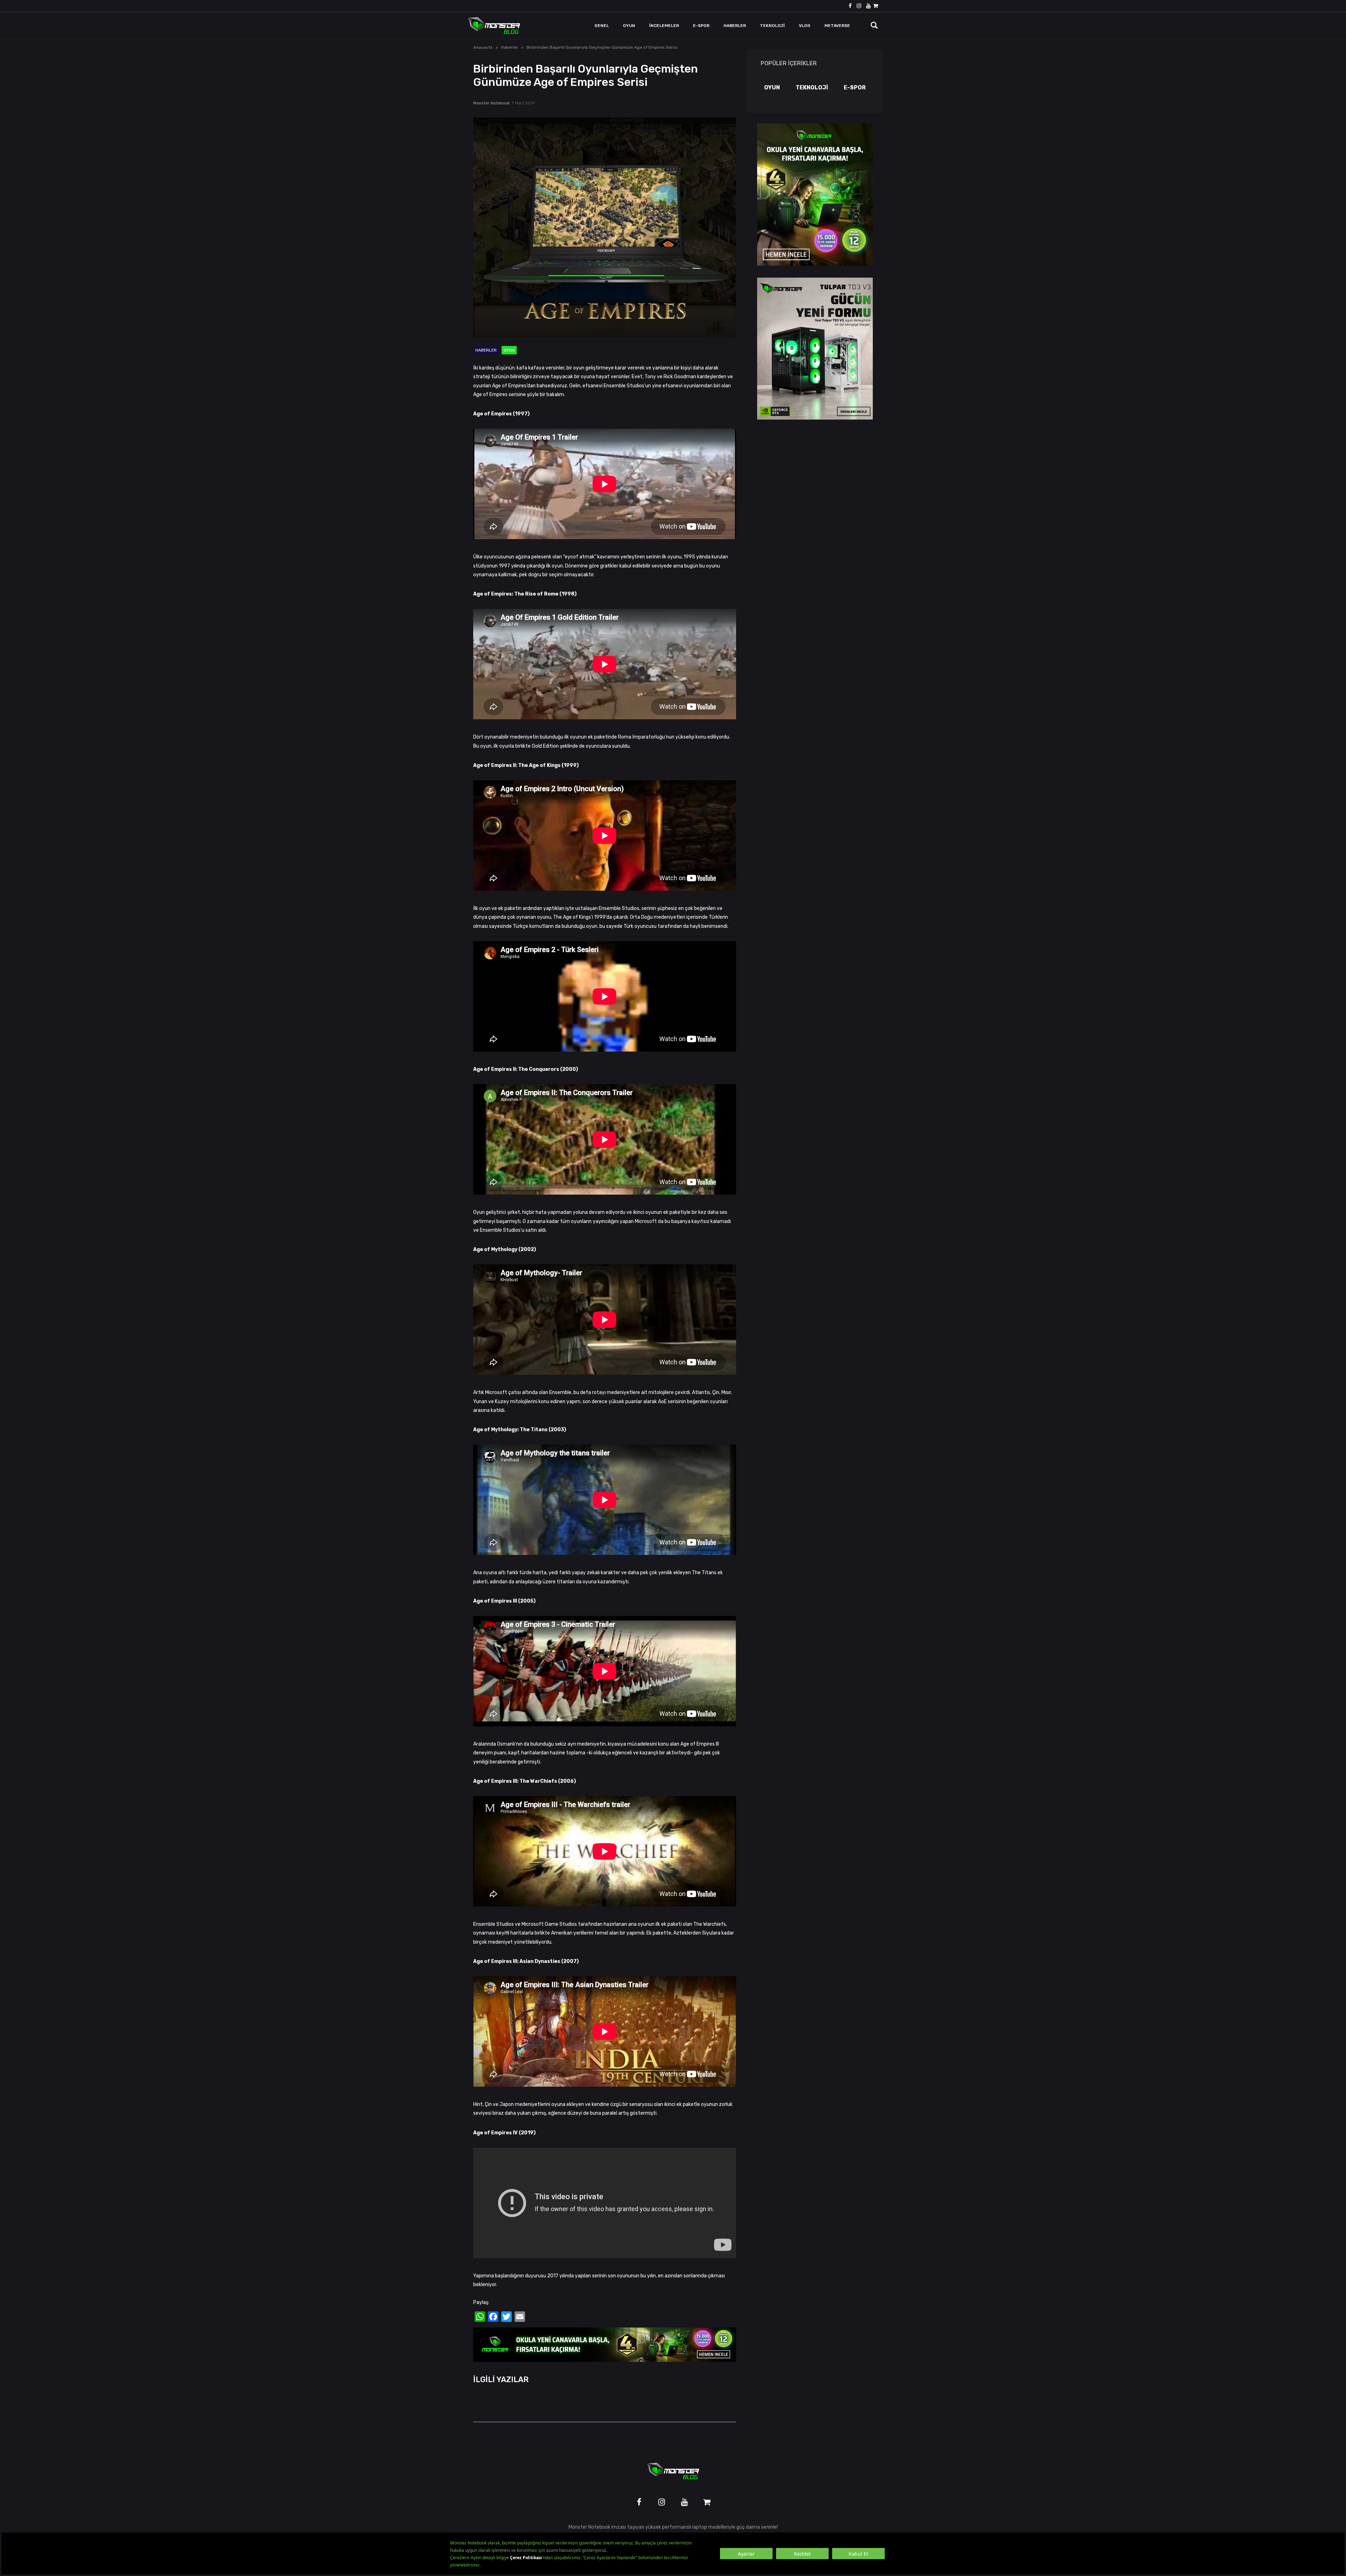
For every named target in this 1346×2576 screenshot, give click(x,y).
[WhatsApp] (480, 2317)
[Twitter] (507, 2317)
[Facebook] (493, 2317)
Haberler (509, 47)
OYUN (772, 87)
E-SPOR (855, 87)
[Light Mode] (844, 26)
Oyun (509, 350)
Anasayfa (483, 47)
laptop (700, 2527)
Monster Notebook (491, 103)
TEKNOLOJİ (812, 87)
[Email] (520, 2317)
